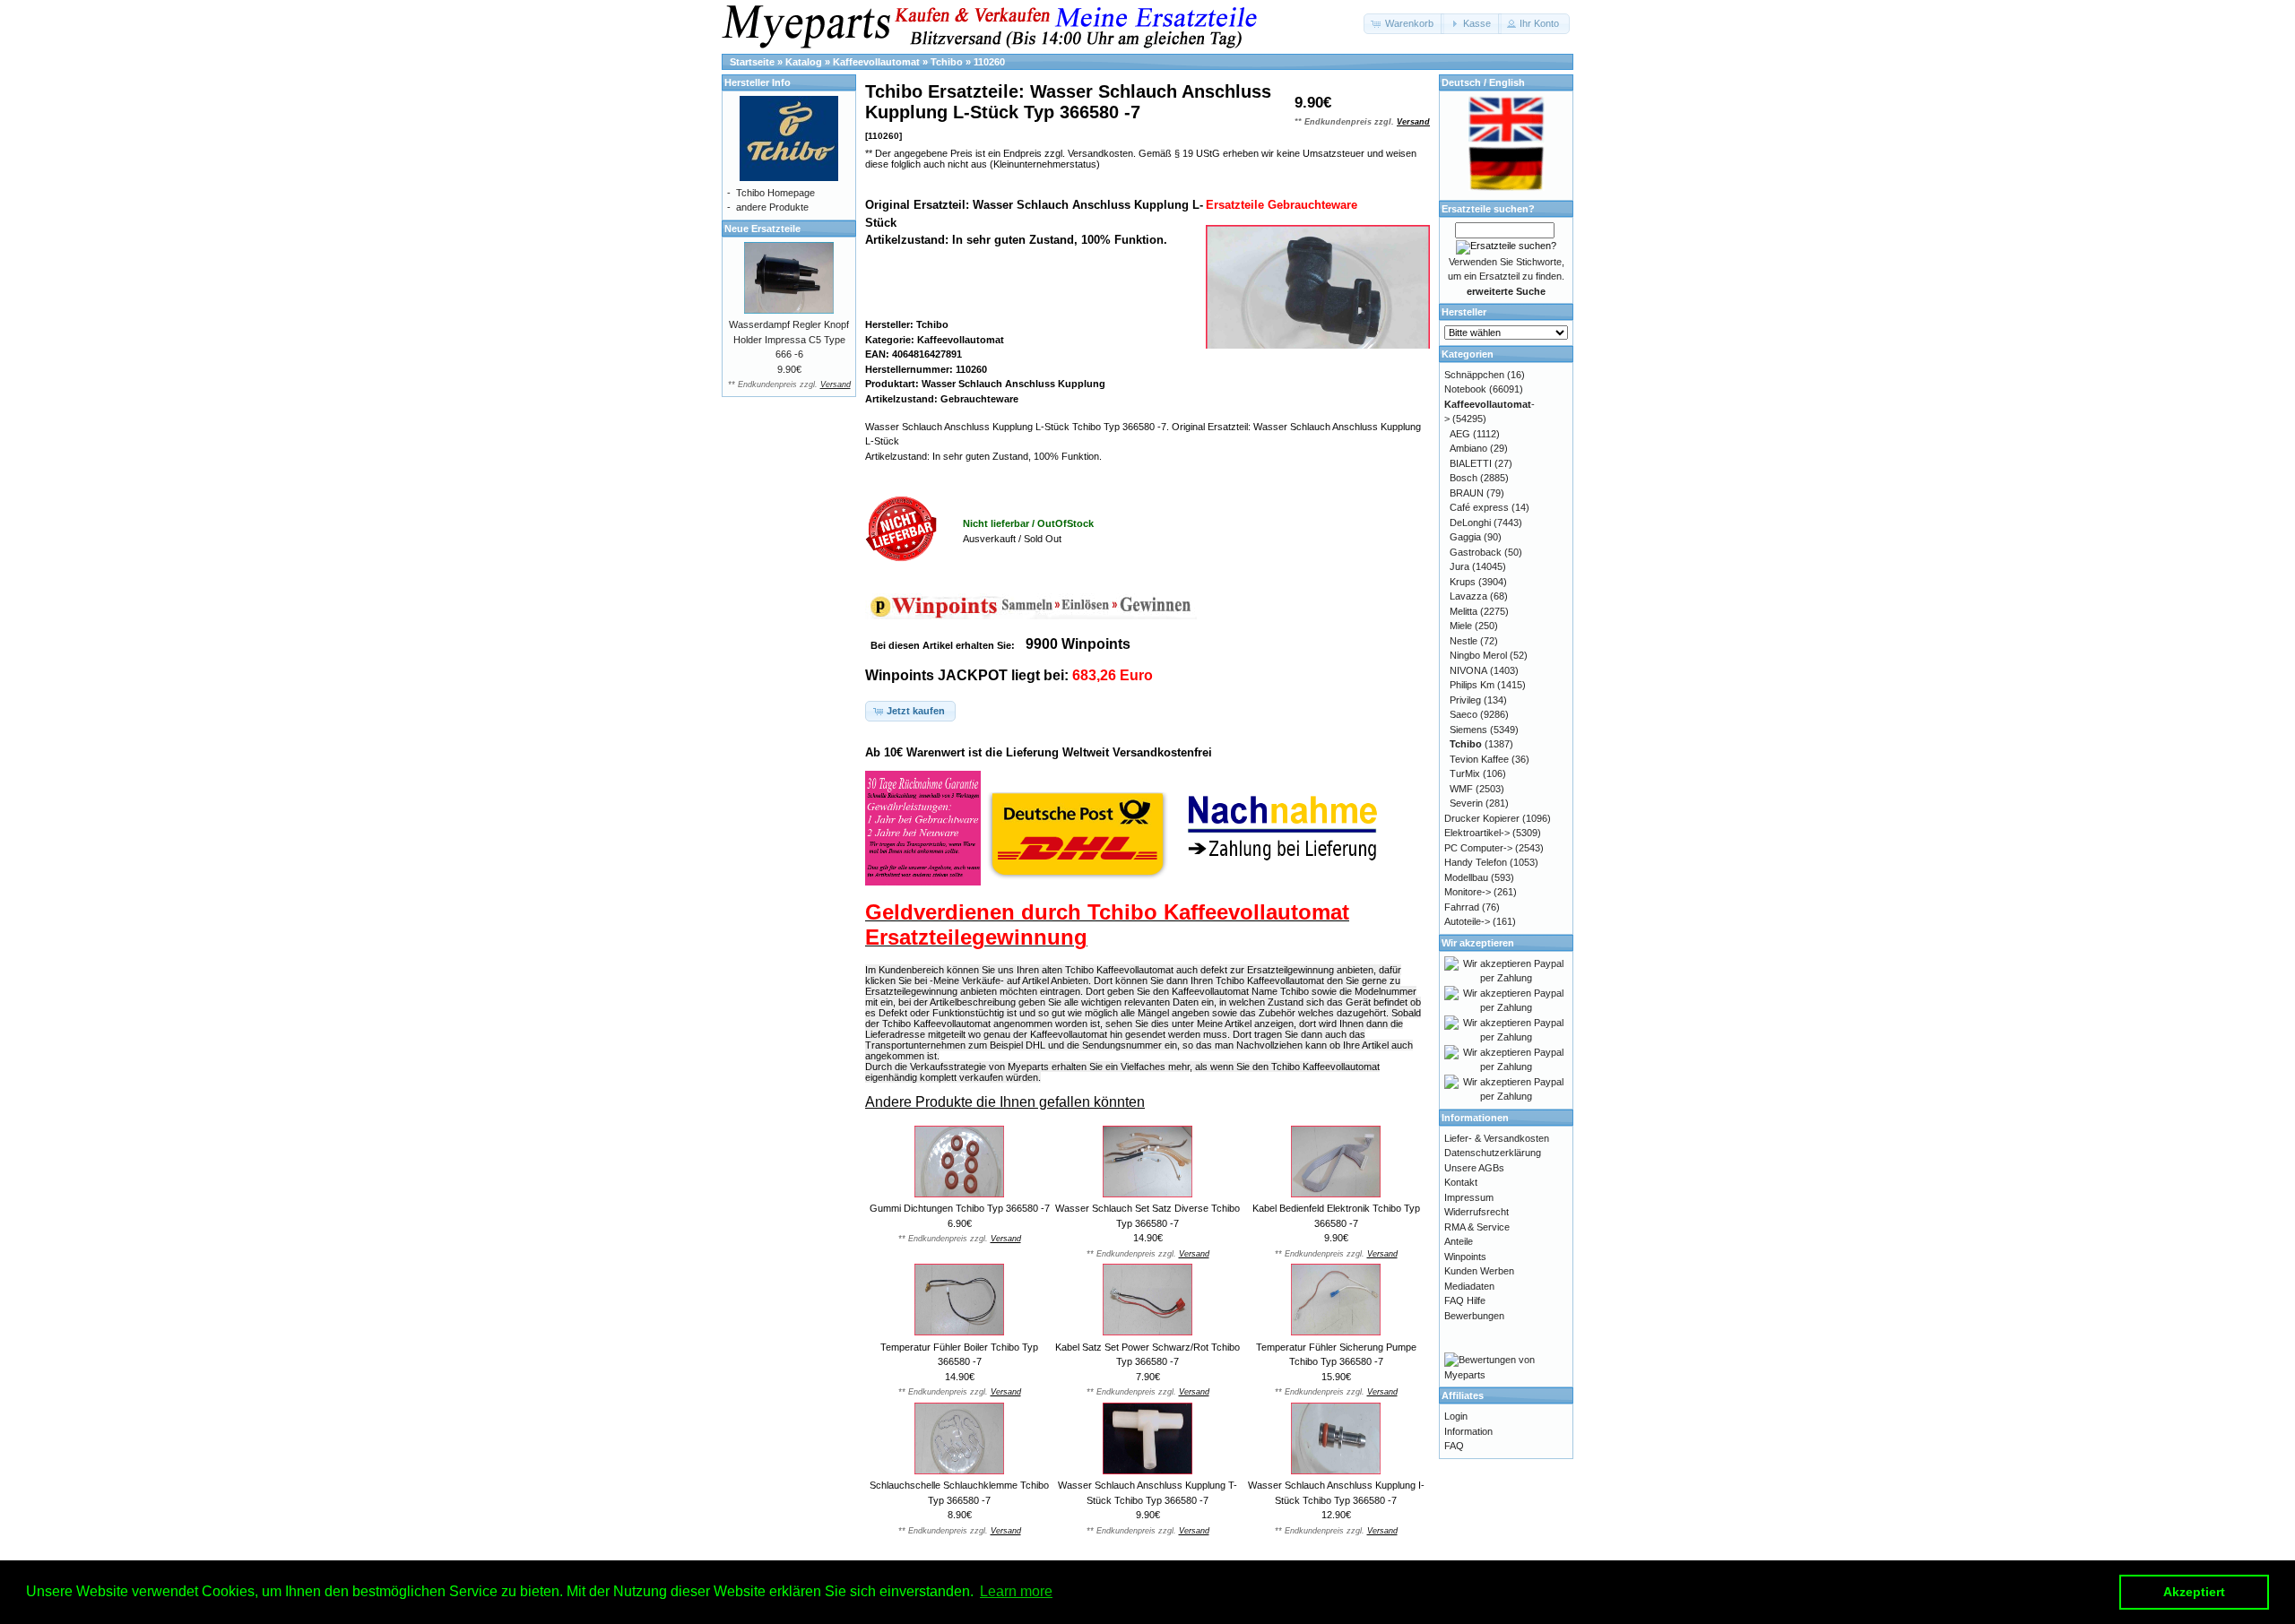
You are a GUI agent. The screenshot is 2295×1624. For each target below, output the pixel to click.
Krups (1463, 582)
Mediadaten (1469, 1286)
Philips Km (1472, 685)
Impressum (1469, 1197)
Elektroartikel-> (1477, 833)
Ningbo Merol (1478, 655)
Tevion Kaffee (1479, 759)
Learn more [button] (1016, 1591)
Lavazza (1468, 596)
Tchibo (947, 62)
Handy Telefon (1476, 862)
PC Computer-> (1478, 848)
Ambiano (1468, 448)
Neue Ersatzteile (762, 229)
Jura (1459, 566)
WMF (1461, 789)
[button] (1404, 24)
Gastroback (1476, 552)
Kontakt (1461, 1182)
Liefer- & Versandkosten (1497, 1138)
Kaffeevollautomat (876, 62)
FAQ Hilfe (1465, 1300)
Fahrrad (1462, 907)
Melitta (1464, 611)
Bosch (1464, 478)
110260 (989, 62)
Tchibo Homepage (775, 193)
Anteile (1459, 1241)
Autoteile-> (1467, 921)
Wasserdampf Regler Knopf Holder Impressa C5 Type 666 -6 (789, 339)
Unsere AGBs (1474, 1168)
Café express (1479, 507)
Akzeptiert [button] (2194, 1592)
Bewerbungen (1474, 1316)
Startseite (752, 62)
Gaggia (1465, 537)
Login (1456, 1416)
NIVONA (1468, 670)
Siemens (1468, 730)
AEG (1460, 434)
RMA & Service (1477, 1227)
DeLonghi (1470, 523)
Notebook (1465, 389)
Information (1468, 1431)
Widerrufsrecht (1477, 1212)
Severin (1466, 803)
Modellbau (1466, 877)
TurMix (1465, 773)
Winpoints (1465, 1257)
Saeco (1464, 714)
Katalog (804, 62)
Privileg (1465, 700)
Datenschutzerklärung (1493, 1153)
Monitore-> (1468, 892)
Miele (1461, 626)
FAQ (1454, 1446)
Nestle (1464, 641)
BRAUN (1467, 493)
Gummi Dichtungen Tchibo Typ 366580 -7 (960, 1208)
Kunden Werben (1479, 1271)
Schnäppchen (1474, 375)
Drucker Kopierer (1482, 818)
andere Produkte (772, 207)
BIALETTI (1471, 463)
